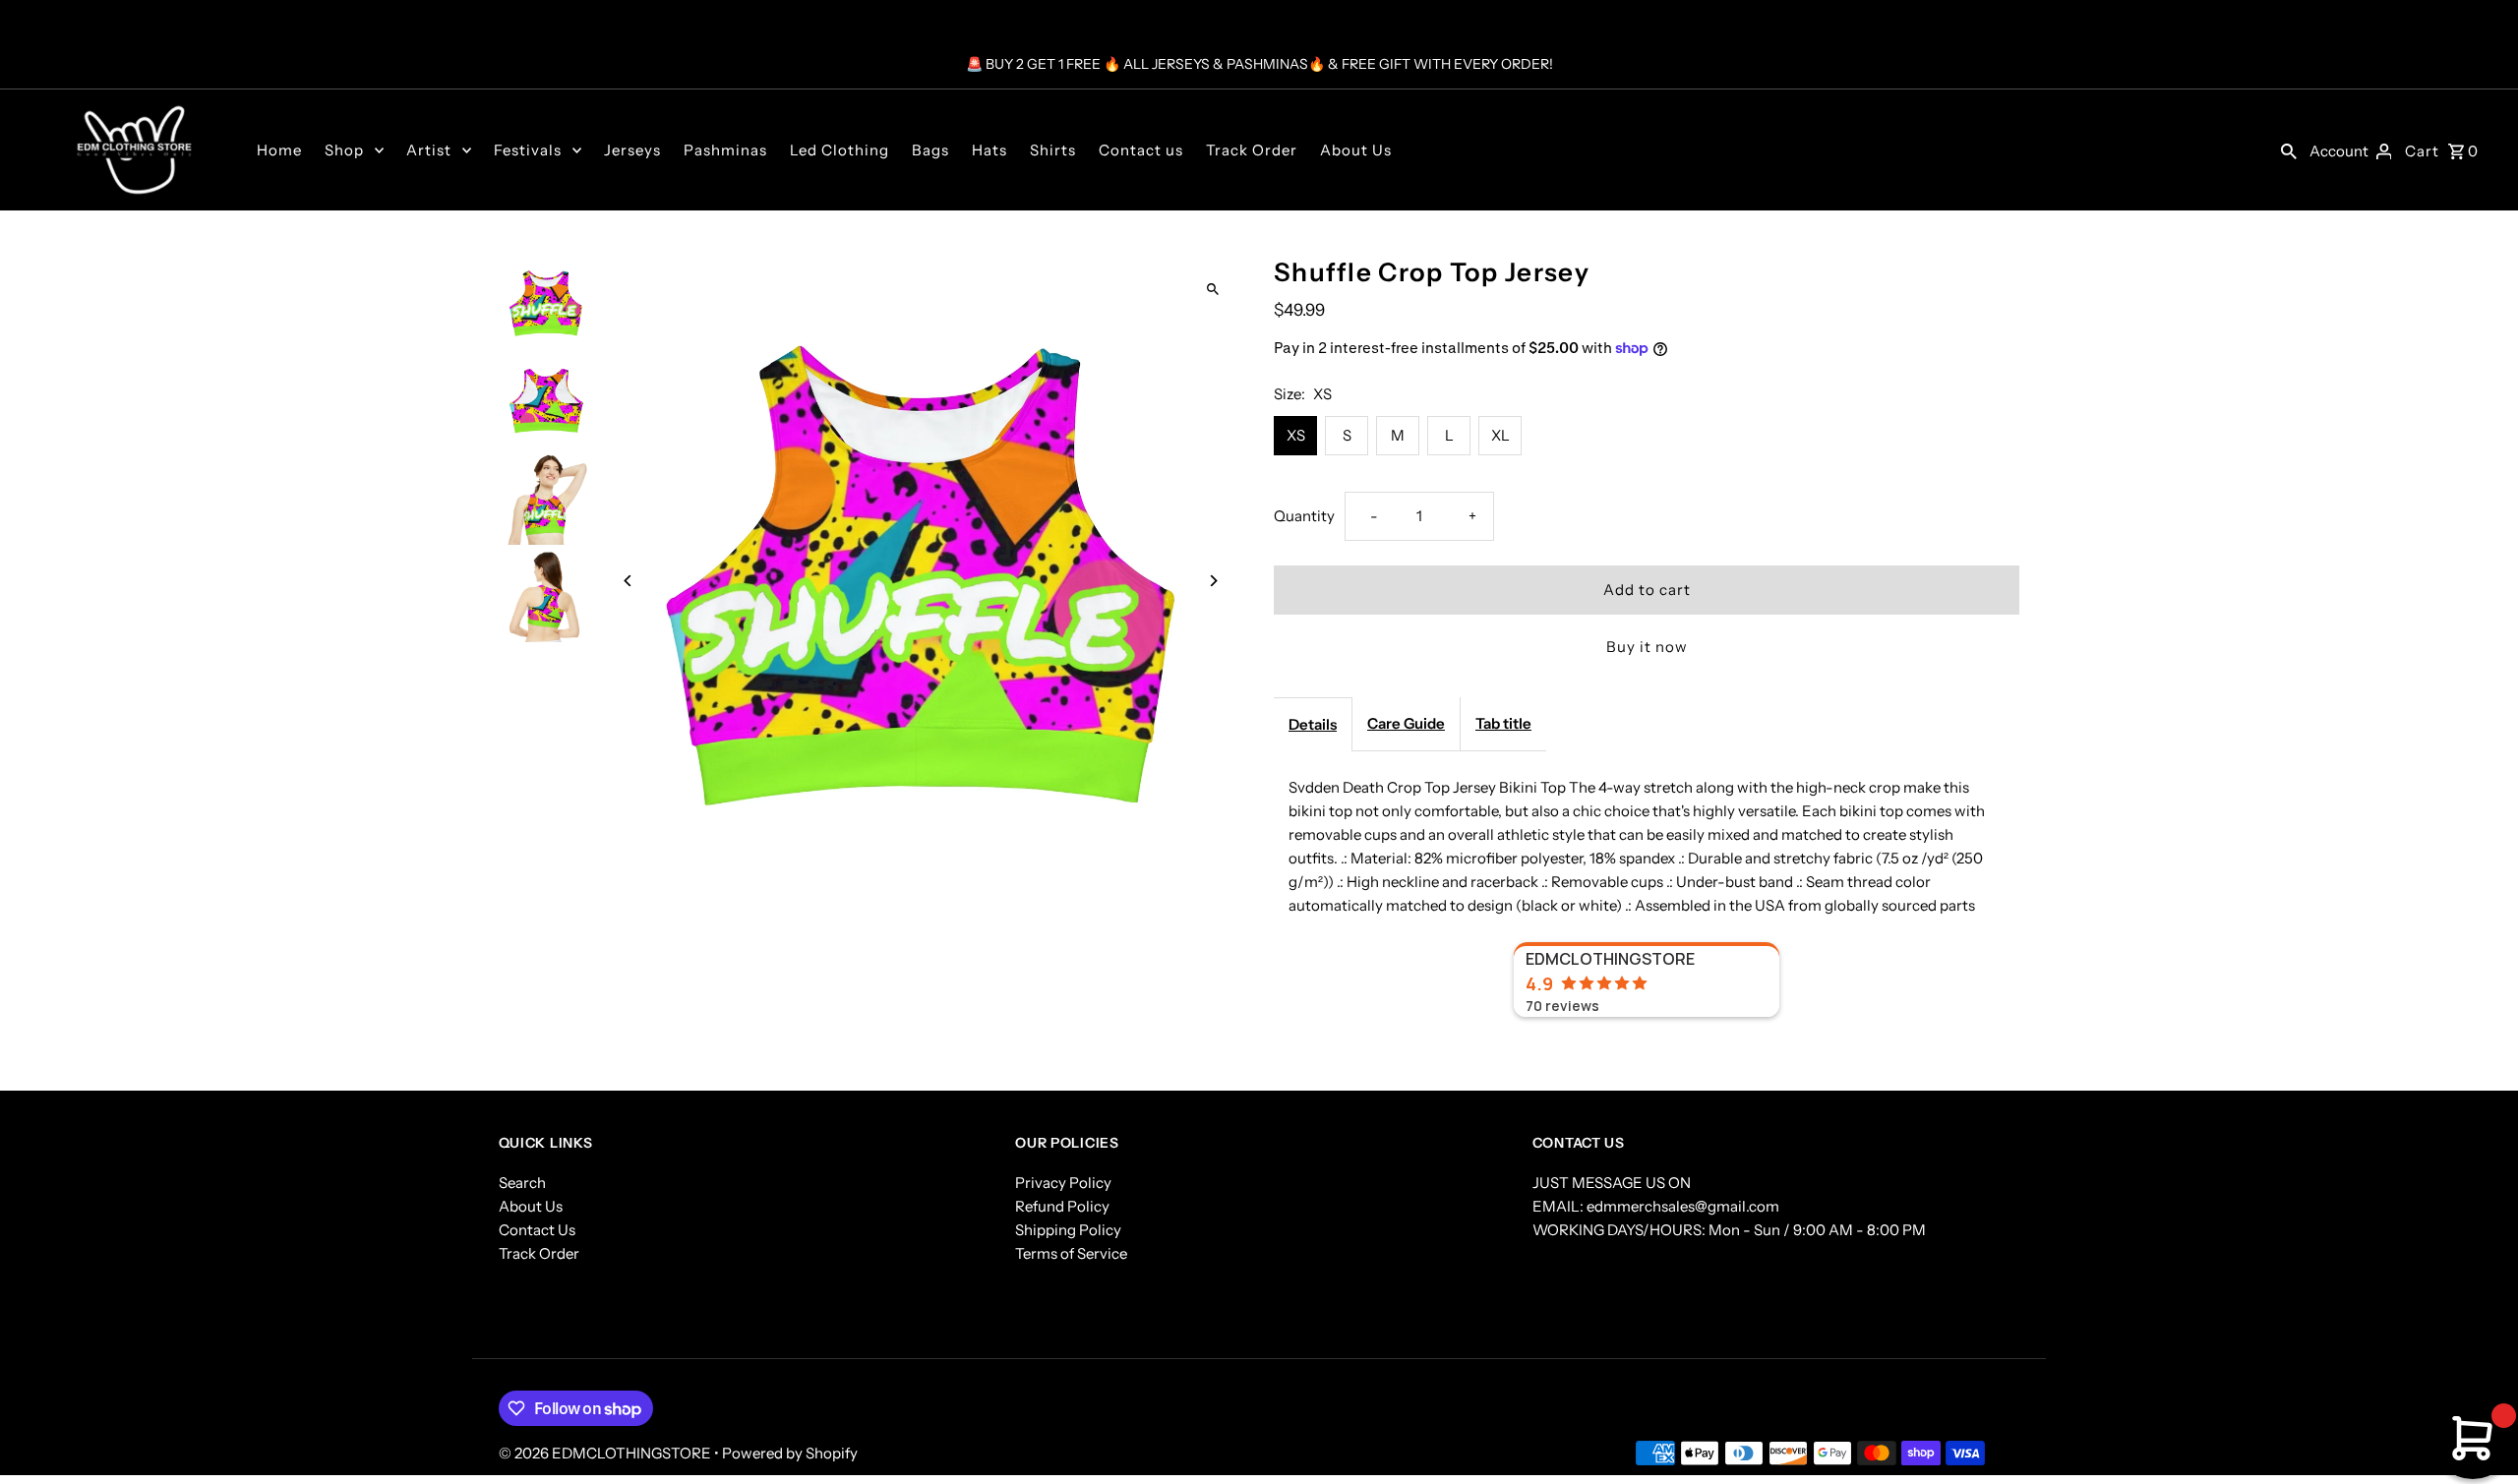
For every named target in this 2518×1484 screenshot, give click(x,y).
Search (522, 1183)
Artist (429, 150)
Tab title (1503, 723)
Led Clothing (839, 150)
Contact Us (537, 1230)
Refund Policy (1062, 1206)
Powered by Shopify (790, 1453)
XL (1500, 435)
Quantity (1304, 516)
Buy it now (1647, 647)
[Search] (2289, 149)
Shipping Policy (1068, 1230)
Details (1313, 724)
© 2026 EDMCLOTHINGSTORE (606, 1453)
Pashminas (725, 150)
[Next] (1212, 581)
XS (1296, 435)
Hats (989, 150)
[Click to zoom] (1212, 289)
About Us (1356, 150)
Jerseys (632, 150)
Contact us (1141, 150)
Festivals (528, 150)
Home (279, 150)
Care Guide (1406, 723)
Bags (930, 150)
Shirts (1053, 150)
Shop (344, 150)
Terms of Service (1071, 1253)
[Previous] (629, 581)
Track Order (1252, 150)
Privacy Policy (1063, 1183)
